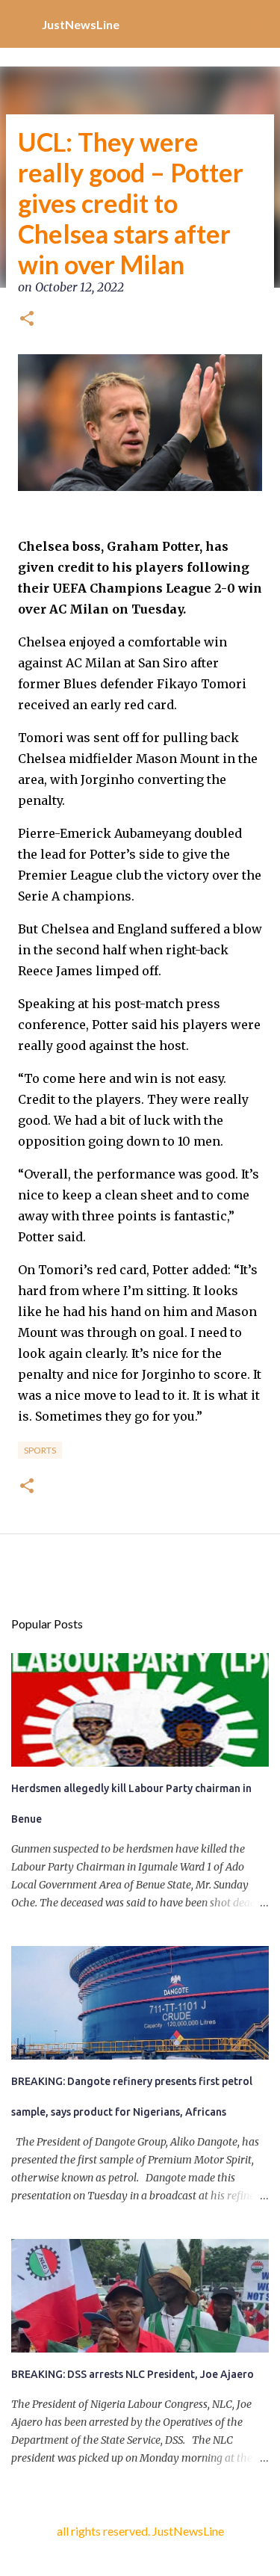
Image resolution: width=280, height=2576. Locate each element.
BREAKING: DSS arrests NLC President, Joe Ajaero (133, 2374)
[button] (27, 320)
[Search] (259, 24)
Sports (40, 1450)
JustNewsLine (81, 24)
